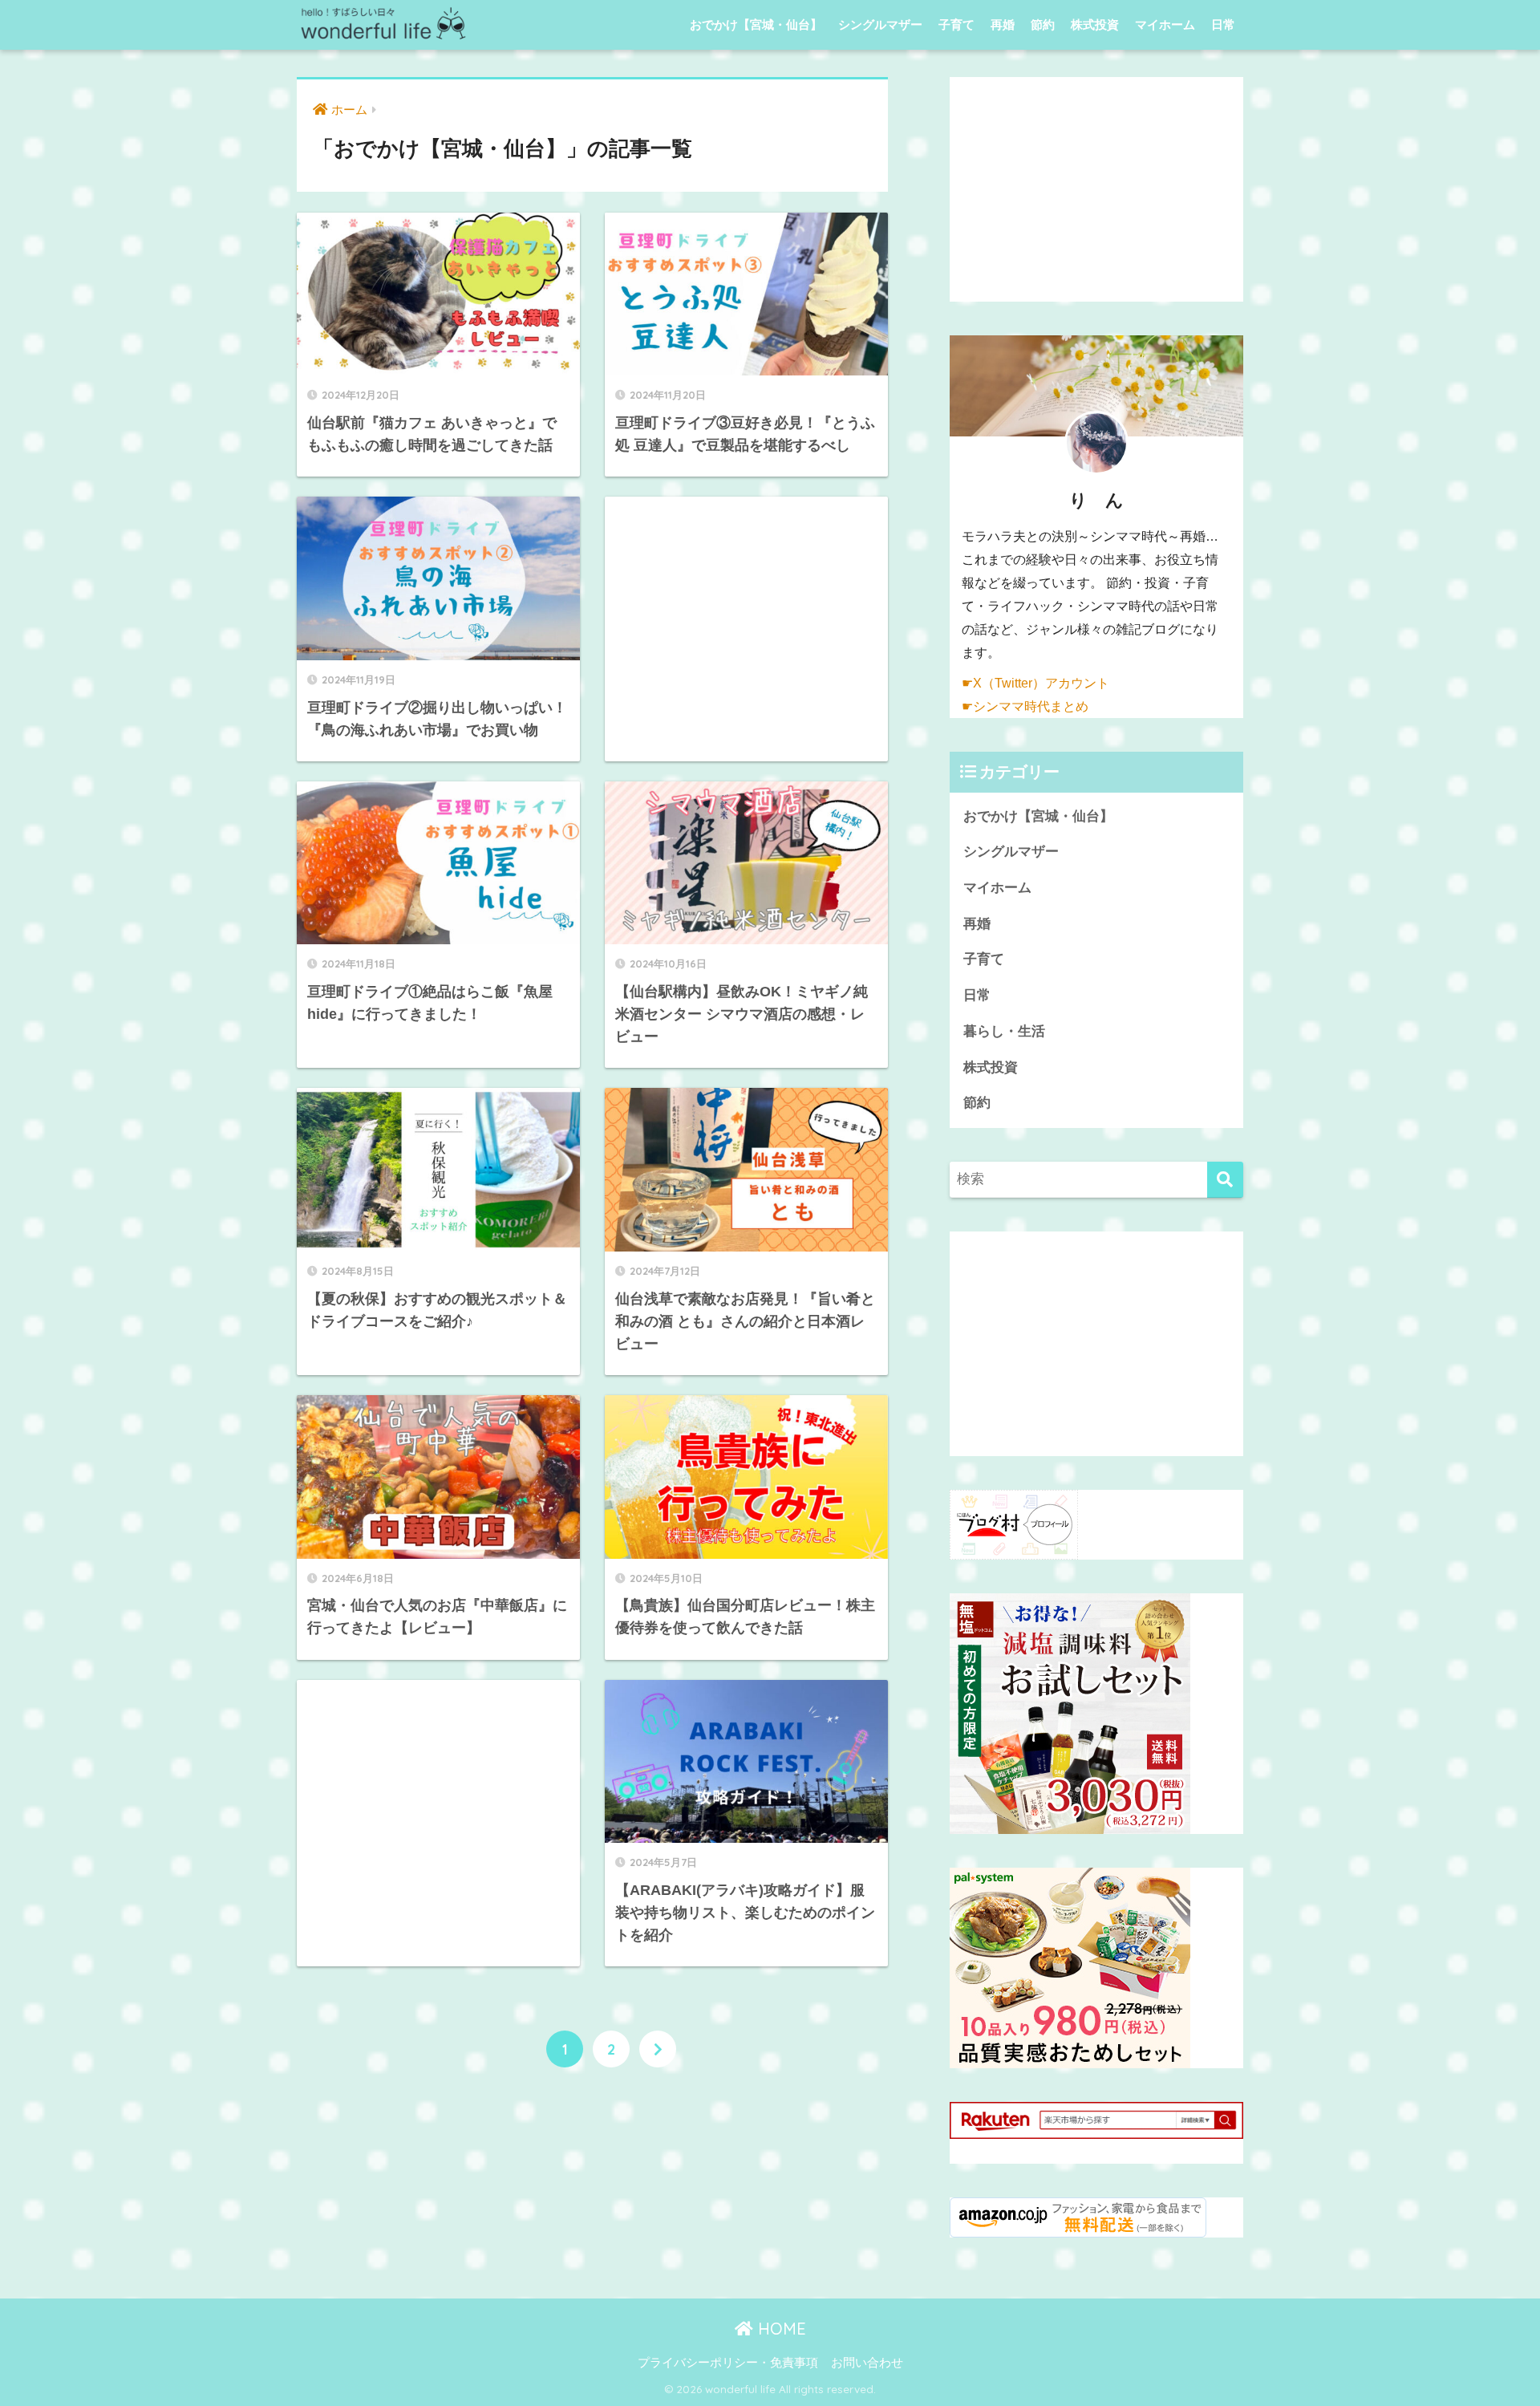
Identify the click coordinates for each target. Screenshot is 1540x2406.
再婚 (1003, 24)
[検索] (1225, 1180)
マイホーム (1165, 24)
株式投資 (1095, 24)
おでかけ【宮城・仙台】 (756, 24)
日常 (1223, 24)
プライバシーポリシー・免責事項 (728, 2363)
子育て (956, 24)
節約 (1043, 24)
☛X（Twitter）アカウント (1035, 683)
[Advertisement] (746, 628)
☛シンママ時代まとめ (1025, 706)
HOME (780, 2329)
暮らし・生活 (1004, 1031)
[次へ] (658, 2049)
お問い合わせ (867, 2363)
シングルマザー (880, 24)
